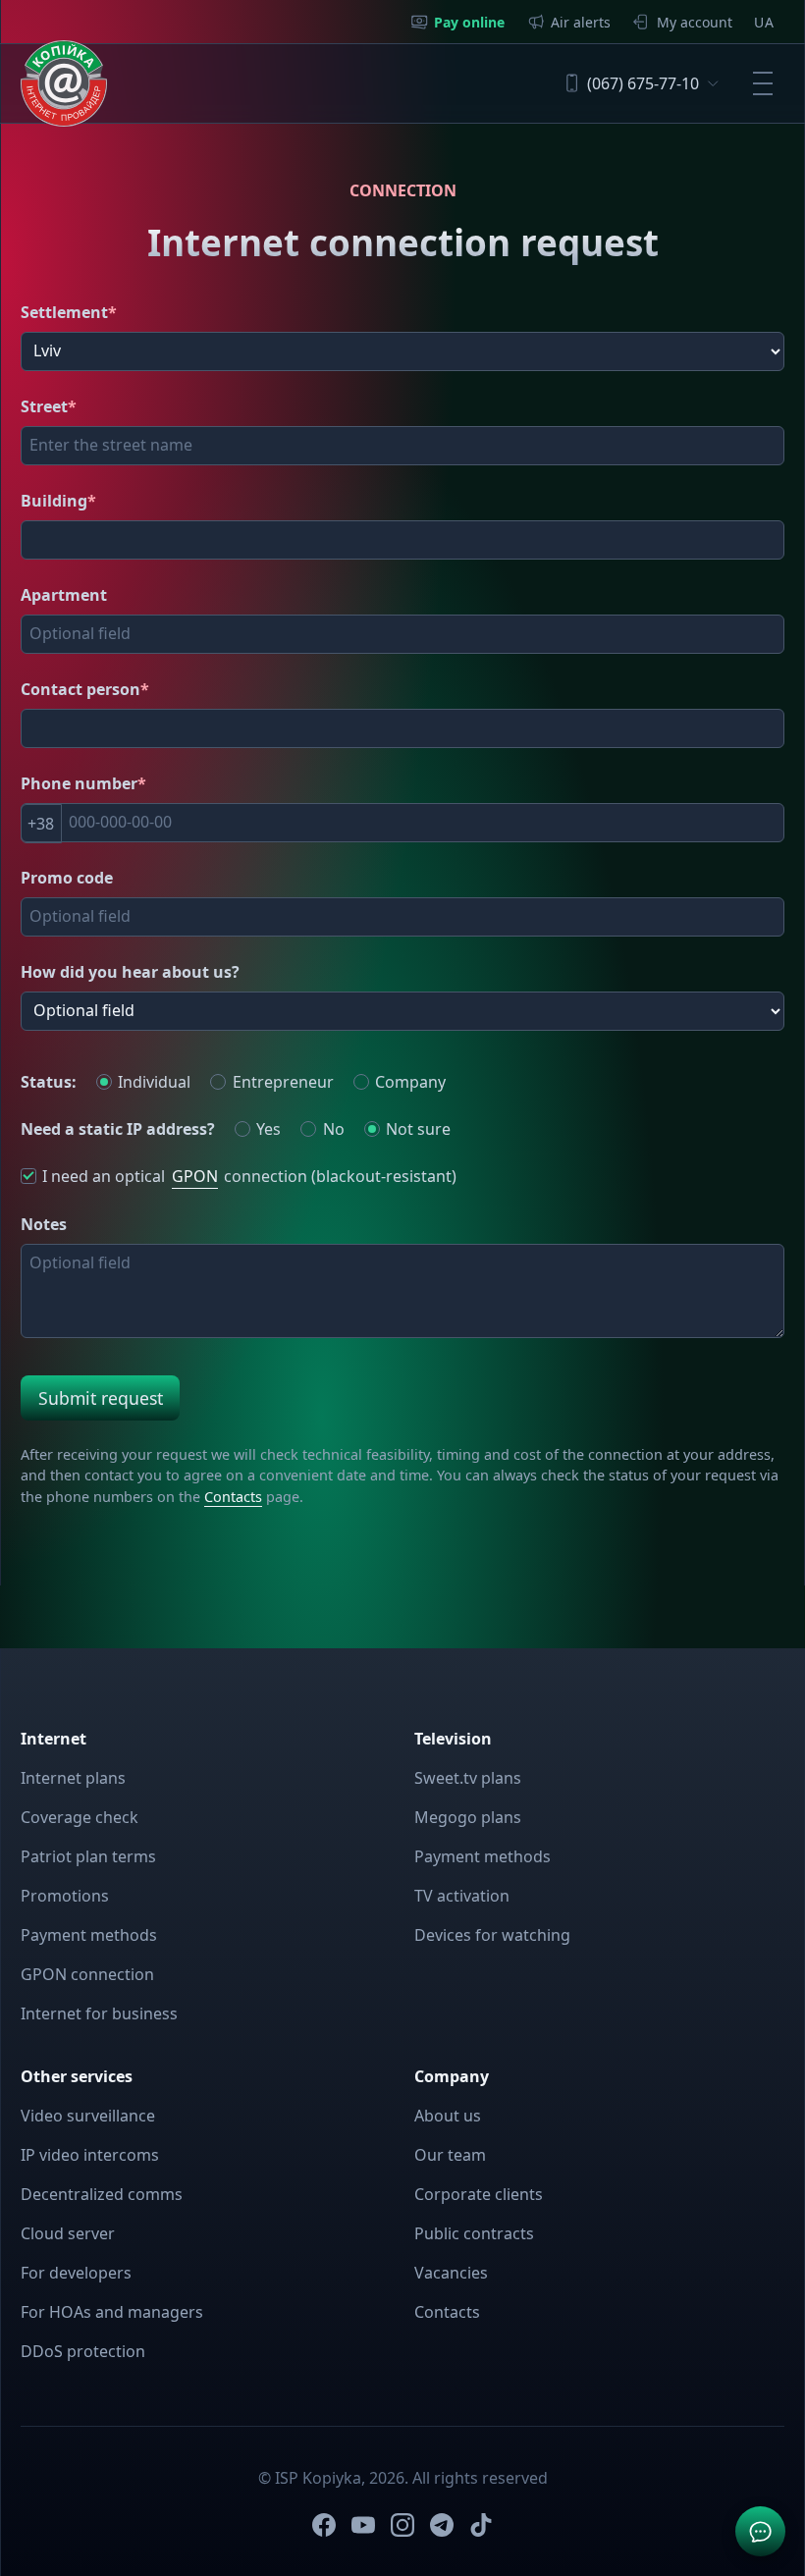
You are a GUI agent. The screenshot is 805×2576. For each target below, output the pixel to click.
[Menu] (763, 83)
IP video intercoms (90, 2155)
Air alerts (581, 22)
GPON (195, 1176)
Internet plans (73, 1778)
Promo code (67, 878)
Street (49, 406)
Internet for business (99, 2013)
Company (410, 1082)
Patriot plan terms (88, 1856)
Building (58, 501)
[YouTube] (363, 2525)
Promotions (65, 1896)
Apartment (64, 595)
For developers (76, 2273)
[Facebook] (324, 2525)
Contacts (233, 1497)
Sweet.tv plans (468, 1778)
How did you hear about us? (130, 972)
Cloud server (68, 2233)
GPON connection (87, 1974)
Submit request (101, 1398)
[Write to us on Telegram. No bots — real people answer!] (760, 2531)
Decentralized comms (102, 2194)
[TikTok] (481, 2525)
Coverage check (80, 1817)
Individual (154, 1082)
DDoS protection (83, 2351)
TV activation (462, 1896)
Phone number (83, 783)
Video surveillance (88, 2116)
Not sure (418, 1129)
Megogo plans (468, 1817)
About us (448, 2116)
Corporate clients (479, 2194)
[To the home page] (64, 83)
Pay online (469, 22)
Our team (450, 2155)
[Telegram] (442, 2525)
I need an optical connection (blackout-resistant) (249, 1177)
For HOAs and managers (112, 2312)
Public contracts (474, 2233)
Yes (268, 1129)
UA (764, 22)
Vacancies (451, 2273)
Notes (44, 1224)
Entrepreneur (283, 1082)
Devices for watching (492, 1935)
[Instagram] (402, 2525)
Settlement (69, 312)
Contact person (85, 689)
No (333, 1129)
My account (695, 22)
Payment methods (89, 1935)
